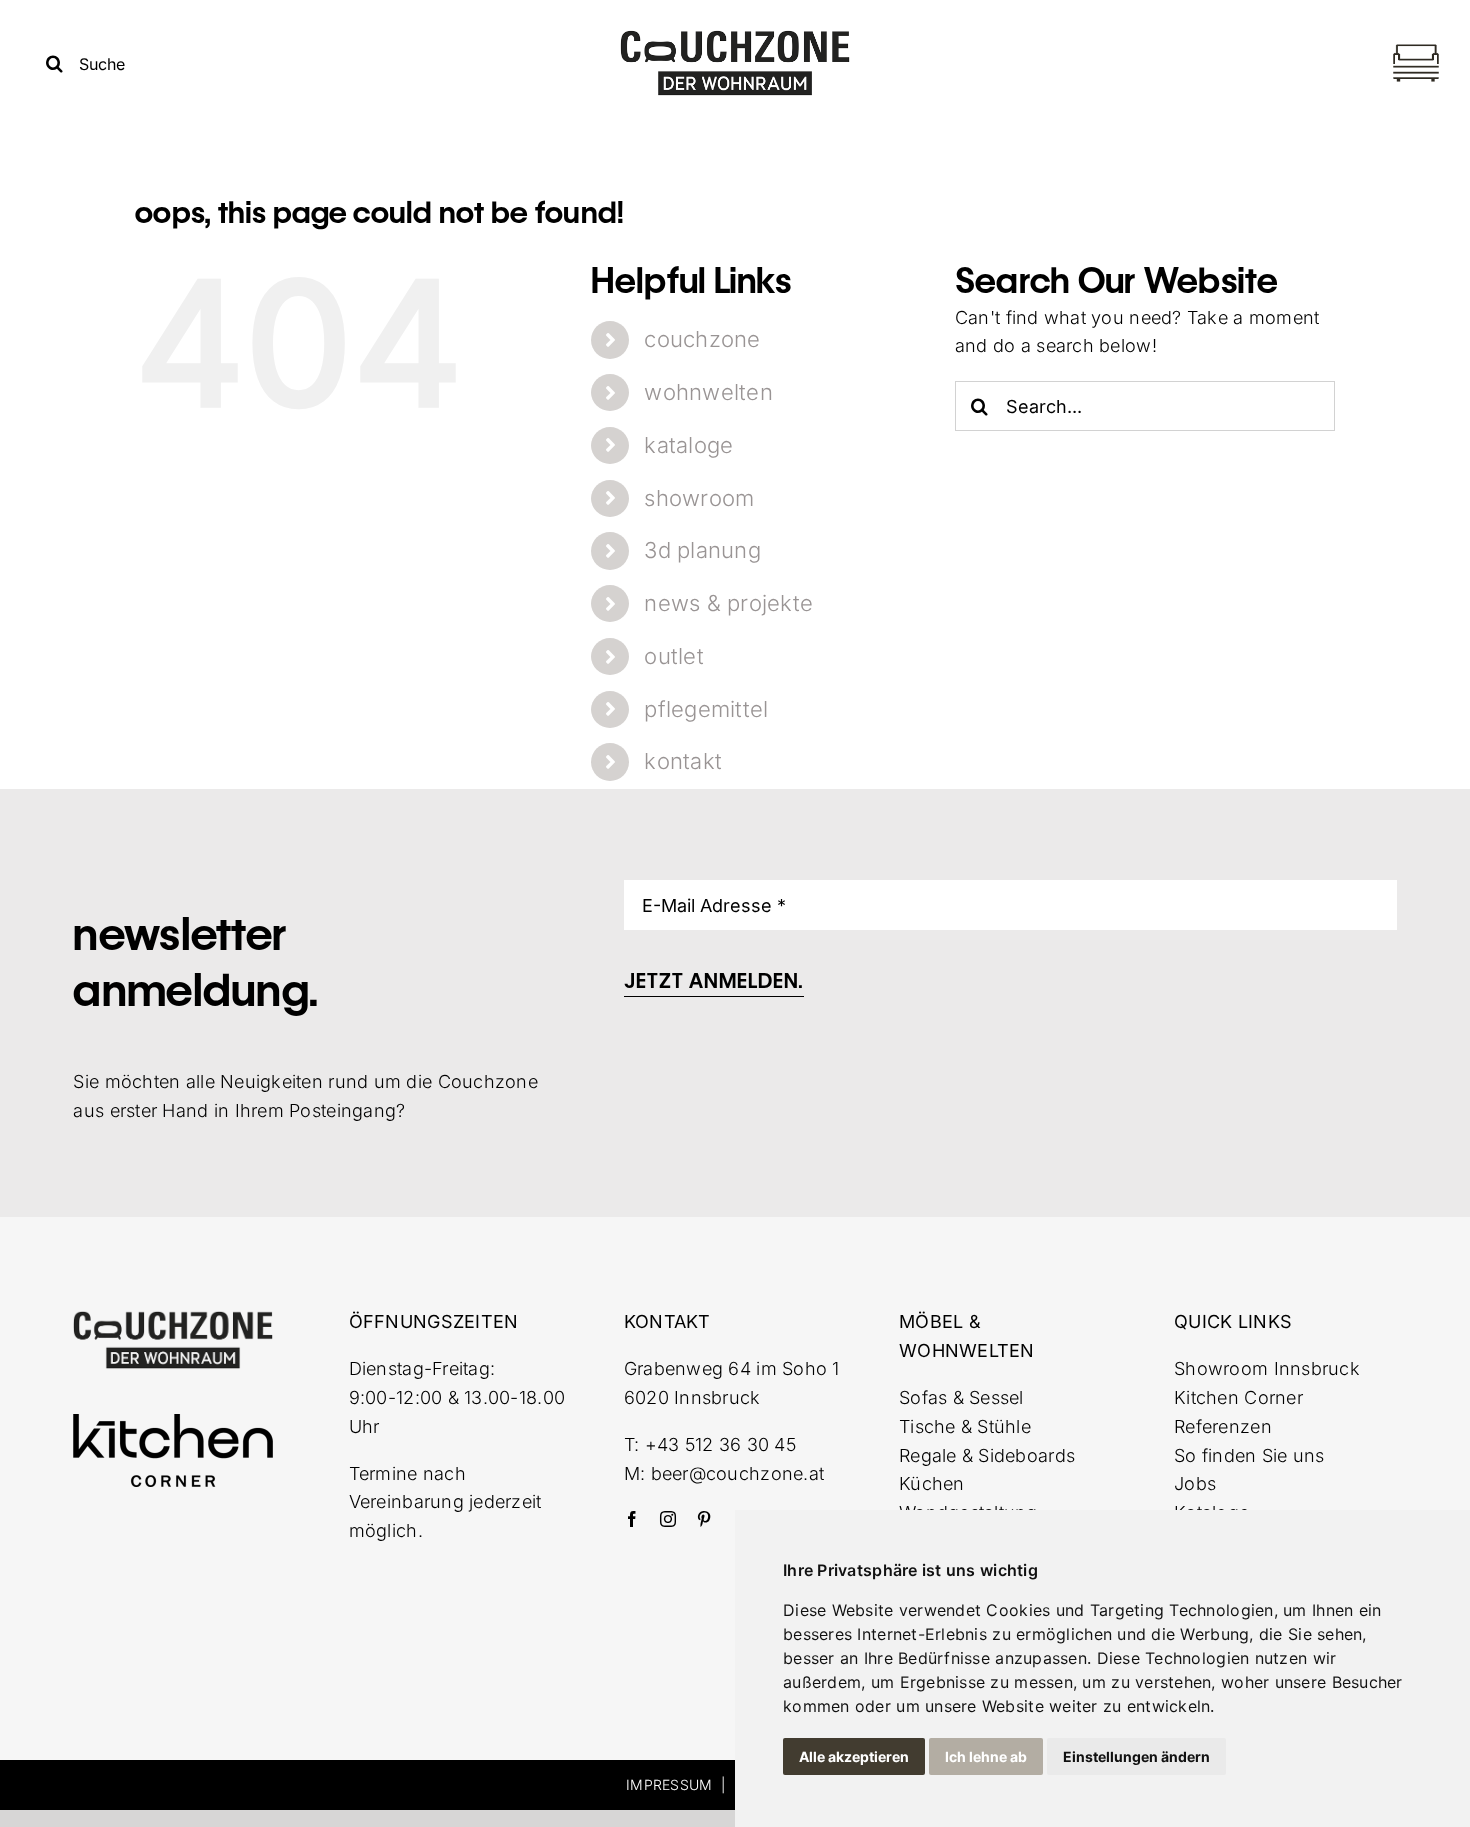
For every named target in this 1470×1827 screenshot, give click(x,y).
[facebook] (632, 1519)
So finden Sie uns (1249, 1455)
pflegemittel (706, 709)
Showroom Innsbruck (1267, 1368)
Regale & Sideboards (987, 1455)
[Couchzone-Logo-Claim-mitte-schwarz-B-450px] (735, 37)
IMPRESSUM (669, 1784)
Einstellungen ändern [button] (1136, 1756)
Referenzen (1223, 1426)
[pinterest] (704, 1519)
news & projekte (728, 603)
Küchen (932, 1483)
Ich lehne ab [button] (986, 1756)
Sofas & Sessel (961, 1397)
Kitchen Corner (1238, 1397)
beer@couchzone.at (738, 1473)
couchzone (702, 339)
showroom (699, 498)
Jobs (1195, 1483)
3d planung (702, 550)
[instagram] (668, 1519)
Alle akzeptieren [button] (854, 1756)
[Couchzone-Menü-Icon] (1416, 46)
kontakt (683, 761)
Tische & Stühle (965, 1426)
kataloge (688, 445)
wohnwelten (708, 392)
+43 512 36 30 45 (720, 1444)
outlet (674, 656)
